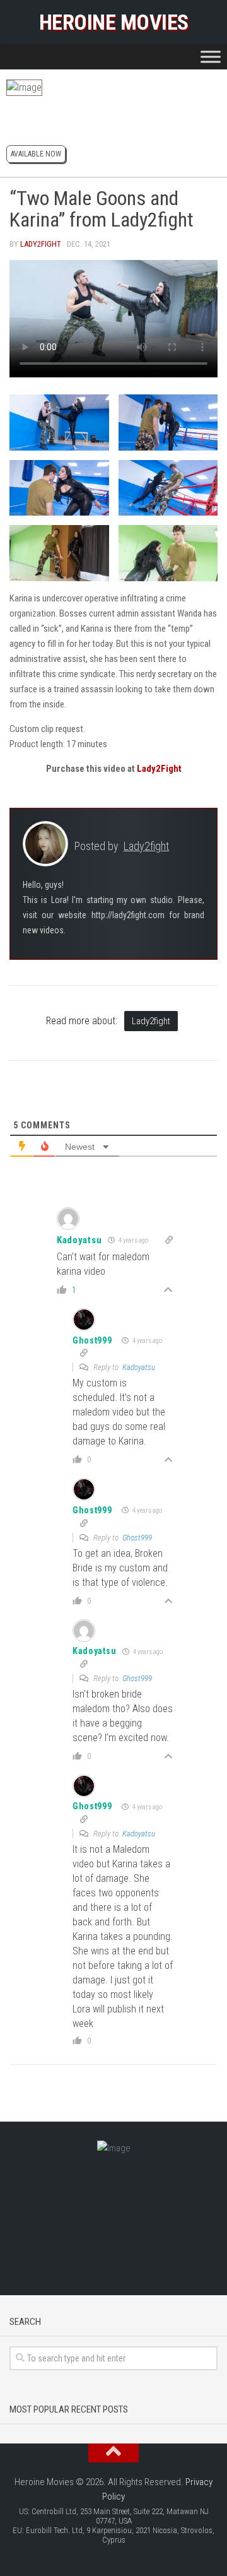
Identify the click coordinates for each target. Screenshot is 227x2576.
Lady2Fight (159, 769)
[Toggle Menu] (211, 56)
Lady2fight (41, 244)
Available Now (36, 154)
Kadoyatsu (139, 1367)
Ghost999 (92, 1340)
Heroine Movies (114, 22)
